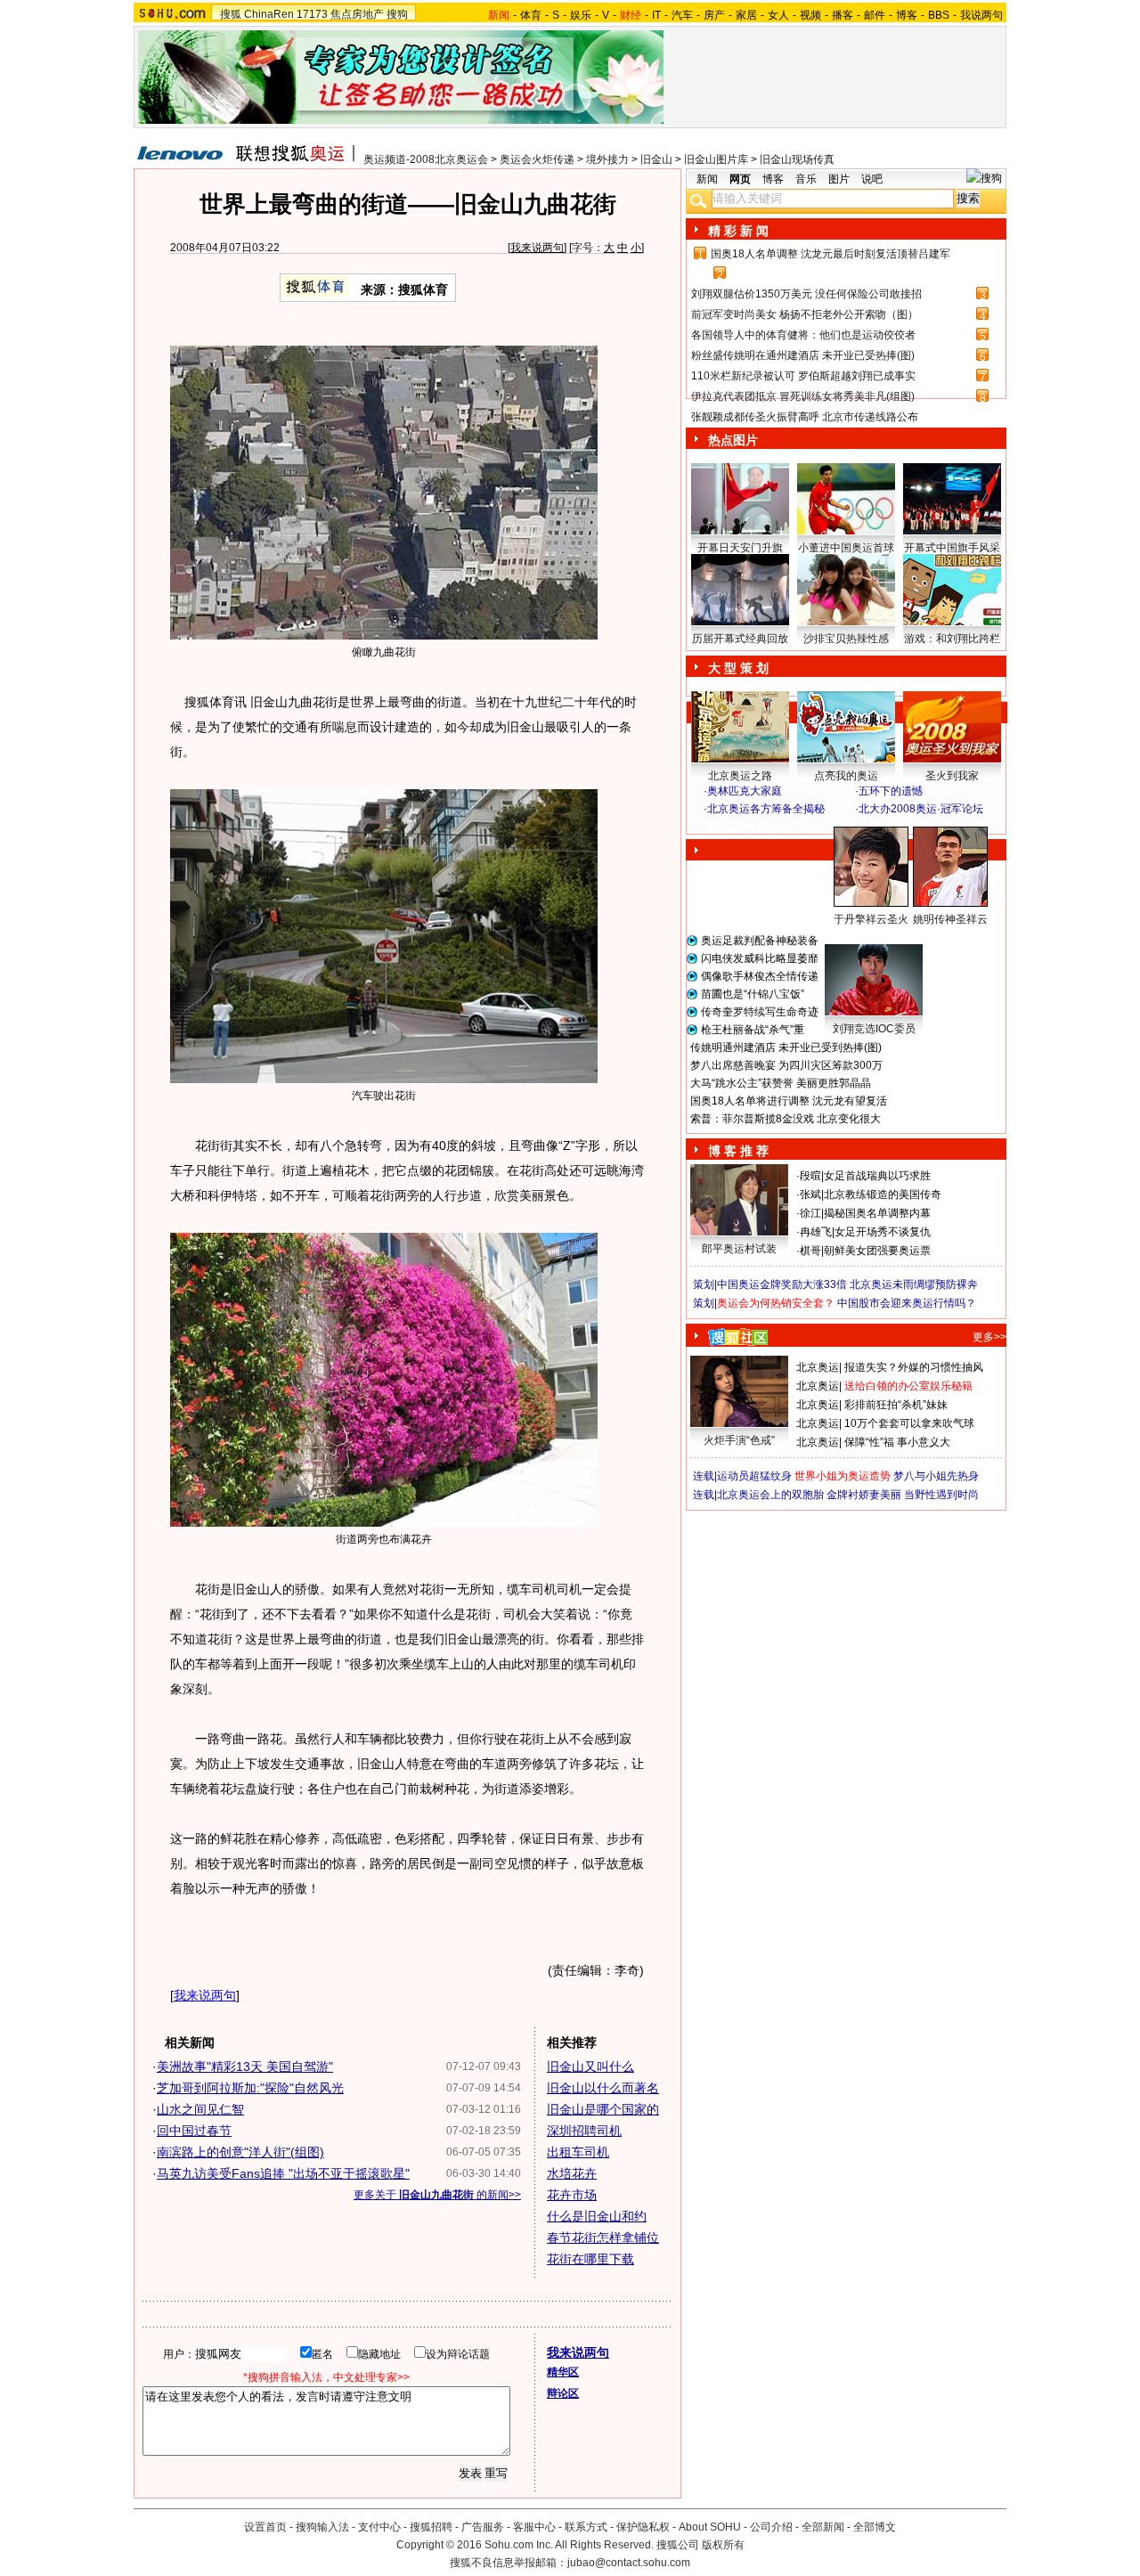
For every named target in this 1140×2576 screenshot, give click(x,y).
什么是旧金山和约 (597, 2216)
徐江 (810, 1213)
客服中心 (534, 2527)
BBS (939, 15)
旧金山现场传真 (797, 159)
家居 (746, 15)
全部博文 (875, 2527)
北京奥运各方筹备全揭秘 (766, 809)
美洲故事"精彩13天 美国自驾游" (245, 2067)
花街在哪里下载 (590, 2259)
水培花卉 (572, 2173)
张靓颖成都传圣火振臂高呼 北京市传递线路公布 (805, 417)
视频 (810, 15)
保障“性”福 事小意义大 (897, 1442)
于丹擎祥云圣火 (871, 919)
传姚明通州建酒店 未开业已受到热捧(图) (786, 1048)
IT (656, 15)
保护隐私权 (643, 2527)
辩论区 (563, 2393)
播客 (843, 15)
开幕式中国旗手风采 (952, 548)
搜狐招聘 (431, 2527)
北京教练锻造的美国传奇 (883, 1194)
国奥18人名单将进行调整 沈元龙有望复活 (789, 1101)
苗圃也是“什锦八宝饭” (753, 994)
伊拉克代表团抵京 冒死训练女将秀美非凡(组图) (803, 396)
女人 (778, 15)
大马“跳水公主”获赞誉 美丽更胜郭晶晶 (781, 1083)
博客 (907, 15)
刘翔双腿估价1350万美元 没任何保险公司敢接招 (806, 294)
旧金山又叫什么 (590, 2067)
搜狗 (397, 14)
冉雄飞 (816, 1232)
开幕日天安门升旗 (740, 548)
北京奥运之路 (740, 776)
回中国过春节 (194, 2131)
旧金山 (656, 159)
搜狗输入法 (322, 2527)
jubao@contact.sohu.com (629, 2563)
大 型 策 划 (738, 668)
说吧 (872, 179)
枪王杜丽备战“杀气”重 (753, 1030)
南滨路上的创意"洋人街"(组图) (240, 2152)
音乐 (806, 179)
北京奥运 (818, 1367)
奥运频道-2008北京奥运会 (426, 159)
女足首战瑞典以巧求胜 (877, 1176)
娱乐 (581, 15)
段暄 (810, 1176)
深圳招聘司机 (584, 2131)
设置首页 (265, 2527)
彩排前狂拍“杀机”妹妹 (896, 1405)
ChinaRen (269, 14)
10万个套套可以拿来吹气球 (909, 1423)
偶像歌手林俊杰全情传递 (760, 976)
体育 (531, 15)
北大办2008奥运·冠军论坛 (921, 809)
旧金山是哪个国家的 (603, 2109)
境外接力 (607, 159)
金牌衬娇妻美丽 (864, 1495)
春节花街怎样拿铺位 (603, 2238)
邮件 (875, 15)
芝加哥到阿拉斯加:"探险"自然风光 (250, 2088)
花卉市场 (572, 2195)
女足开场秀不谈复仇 (883, 1232)
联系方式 (586, 2527)
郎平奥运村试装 (739, 1249)
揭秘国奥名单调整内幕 (877, 1213)
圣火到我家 (952, 776)
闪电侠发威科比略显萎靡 (760, 958)
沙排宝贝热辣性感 (846, 639)
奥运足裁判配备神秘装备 (760, 941)
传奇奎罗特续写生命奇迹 (760, 1012)
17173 (312, 14)
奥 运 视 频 (739, 826)
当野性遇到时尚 (941, 1495)
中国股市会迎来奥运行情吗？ (907, 1303)
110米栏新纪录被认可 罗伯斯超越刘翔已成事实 (803, 376)
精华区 (563, 2372)
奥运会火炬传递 (537, 159)
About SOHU (710, 2527)
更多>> (989, 1337)
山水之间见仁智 (200, 2109)
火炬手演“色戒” (739, 1440)
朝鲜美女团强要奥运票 (877, 1251)
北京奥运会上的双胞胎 (770, 1495)
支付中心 (379, 2527)
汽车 (682, 15)
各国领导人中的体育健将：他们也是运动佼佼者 (803, 335)
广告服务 (483, 2527)
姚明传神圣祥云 (950, 919)
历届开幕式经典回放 (740, 639)
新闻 (707, 179)
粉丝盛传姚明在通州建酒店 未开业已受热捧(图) (803, 355)
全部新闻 (823, 2527)
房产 (714, 15)
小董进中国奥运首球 (846, 548)
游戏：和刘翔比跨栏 (952, 639)
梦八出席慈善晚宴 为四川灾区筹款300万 (786, 1065)
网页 (740, 179)
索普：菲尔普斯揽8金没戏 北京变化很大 (786, 1119)
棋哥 (810, 1251)
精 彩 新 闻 (738, 231)
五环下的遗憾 (891, 791)
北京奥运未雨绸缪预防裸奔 (914, 1284)
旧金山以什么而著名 (603, 2088)
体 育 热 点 (855, 936)
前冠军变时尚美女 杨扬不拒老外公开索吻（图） (805, 314)
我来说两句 (537, 248)
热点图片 (733, 440)
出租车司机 (578, 2152)
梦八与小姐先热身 (936, 1476)
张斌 (810, 1194)
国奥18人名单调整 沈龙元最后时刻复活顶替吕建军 (831, 254)
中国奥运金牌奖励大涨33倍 (782, 1284)
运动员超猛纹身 (754, 1476)
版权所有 (723, 2545)
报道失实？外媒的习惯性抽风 (914, 1367)
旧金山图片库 (716, 159)
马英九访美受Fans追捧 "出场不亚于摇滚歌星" (283, 2173)
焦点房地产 (357, 14)
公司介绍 (771, 2527)
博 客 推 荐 (738, 1151)
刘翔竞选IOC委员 (874, 1029)
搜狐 (231, 14)
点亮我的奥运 (846, 776)
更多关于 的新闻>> (437, 2195)
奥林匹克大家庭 (745, 791)
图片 (839, 179)
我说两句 (981, 15)
